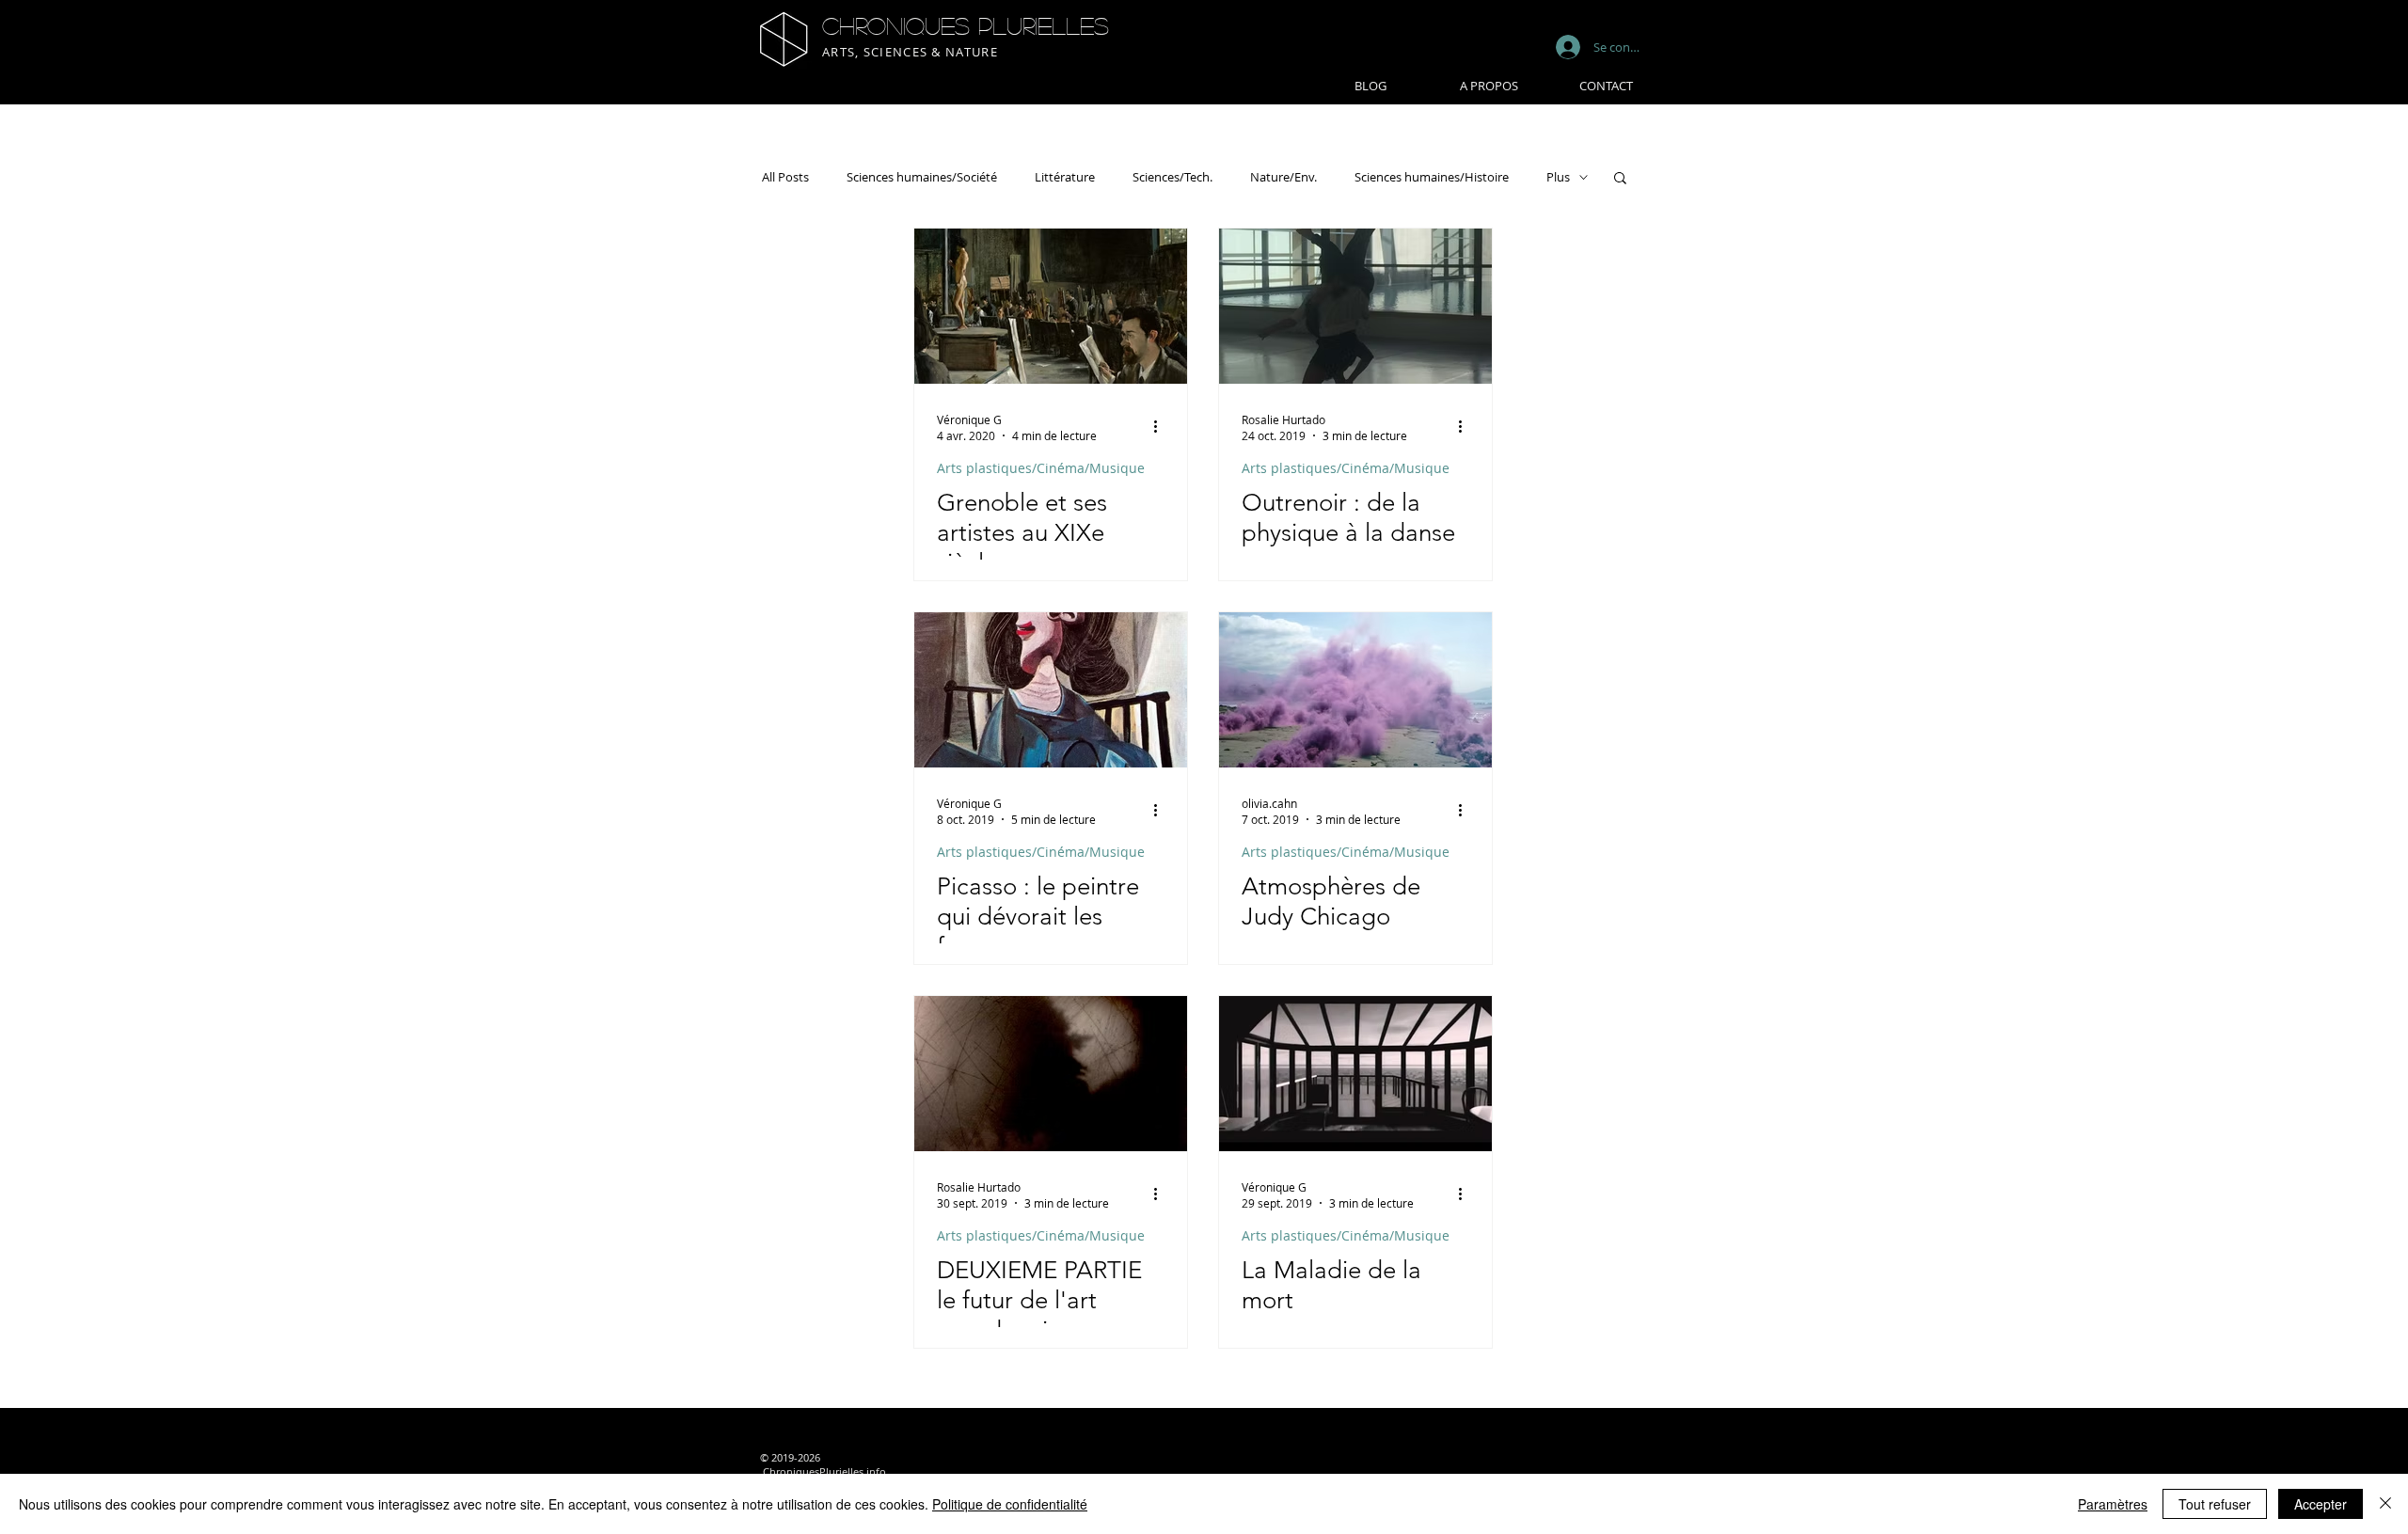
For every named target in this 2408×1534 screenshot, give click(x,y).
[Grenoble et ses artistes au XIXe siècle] (1051, 306)
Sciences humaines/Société (922, 177)
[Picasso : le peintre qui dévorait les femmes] (1051, 690)
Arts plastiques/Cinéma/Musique (1041, 468)
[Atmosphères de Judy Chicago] (1355, 690)
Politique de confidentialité (1010, 1504)
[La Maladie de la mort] (1355, 1074)
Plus (1558, 177)
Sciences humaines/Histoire (1432, 177)
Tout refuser (2215, 1504)
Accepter (2321, 1504)
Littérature (1065, 177)
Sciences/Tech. (1172, 177)
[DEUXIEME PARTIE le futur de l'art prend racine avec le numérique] (1051, 1074)
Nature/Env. (1283, 177)
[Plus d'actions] (1162, 427)
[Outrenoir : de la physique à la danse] (1355, 306)
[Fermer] (2385, 1504)
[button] (1620, 179)
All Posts (785, 177)
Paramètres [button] (2113, 1504)
